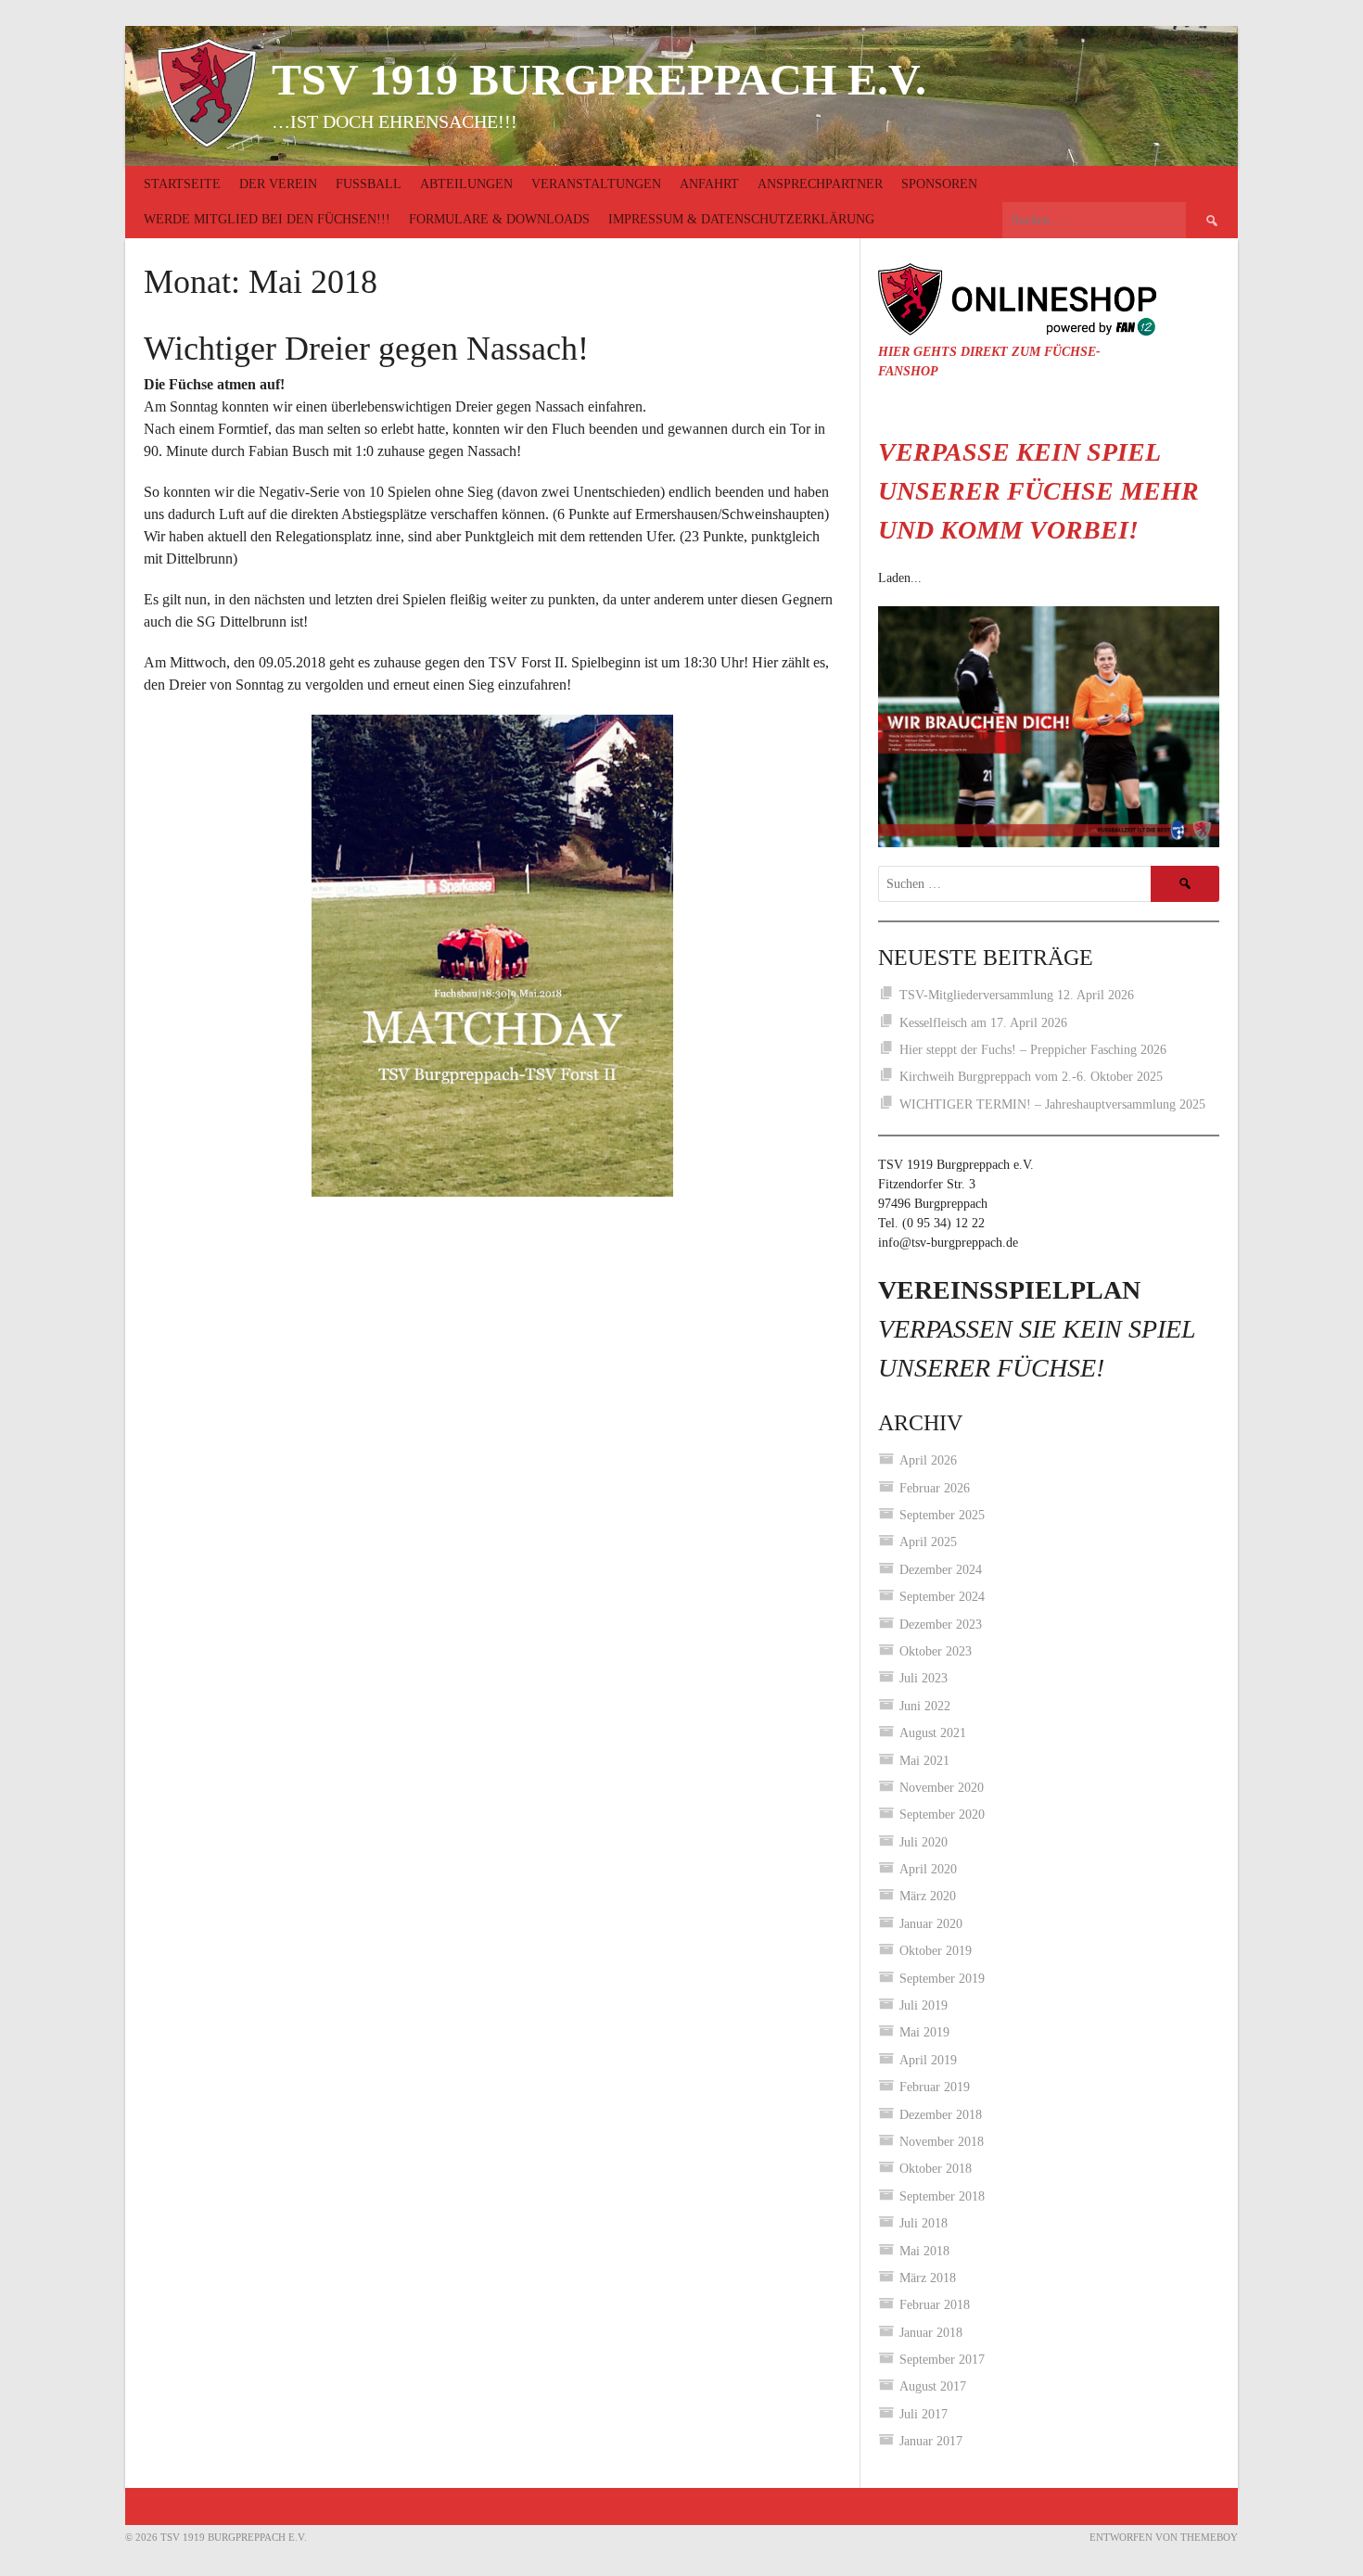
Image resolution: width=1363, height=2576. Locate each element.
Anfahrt (709, 184)
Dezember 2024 (941, 1570)
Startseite (182, 184)
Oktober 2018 (936, 2169)
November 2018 (942, 2142)
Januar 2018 (931, 2333)
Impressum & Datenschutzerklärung (741, 219)
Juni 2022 (925, 1706)
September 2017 (942, 2360)
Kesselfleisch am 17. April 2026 (983, 1023)
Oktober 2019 (936, 1951)
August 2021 (933, 1733)
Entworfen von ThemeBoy (1164, 2537)
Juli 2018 (924, 2223)
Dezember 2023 (941, 1624)
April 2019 (928, 2060)
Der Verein (278, 184)
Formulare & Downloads (499, 219)
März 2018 (928, 2278)
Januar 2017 (931, 2441)
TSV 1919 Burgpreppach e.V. (599, 79)
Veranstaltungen (596, 184)
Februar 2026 (935, 1488)
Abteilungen (466, 184)
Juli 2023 (924, 1678)
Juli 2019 (924, 2005)
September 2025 (942, 1515)
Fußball (369, 184)
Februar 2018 (935, 2305)
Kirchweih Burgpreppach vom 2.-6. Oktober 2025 (1031, 1077)
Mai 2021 (924, 1761)
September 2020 (942, 1815)
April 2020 (928, 1869)
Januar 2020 (931, 1924)
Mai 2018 (924, 2251)
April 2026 (928, 1460)
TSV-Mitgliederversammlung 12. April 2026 (1017, 995)
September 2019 (942, 1979)
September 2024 (942, 1597)
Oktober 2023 (936, 1651)
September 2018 (942, 2196)
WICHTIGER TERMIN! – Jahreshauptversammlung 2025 (1052, 1104)
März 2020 (928, 1896)
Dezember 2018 (941, 2115)
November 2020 (942, 1788)
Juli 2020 (924, 1842)
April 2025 (928, 1542)
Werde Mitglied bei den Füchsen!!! (267, 219)
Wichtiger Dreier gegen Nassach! (366, 349)
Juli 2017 (924, 2414)
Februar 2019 (935, 2087)
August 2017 (933, 2386)
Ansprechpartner (820, 184)
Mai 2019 (924, 2032)
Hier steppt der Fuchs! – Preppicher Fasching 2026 (1033, 1050)
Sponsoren (939, 184)
